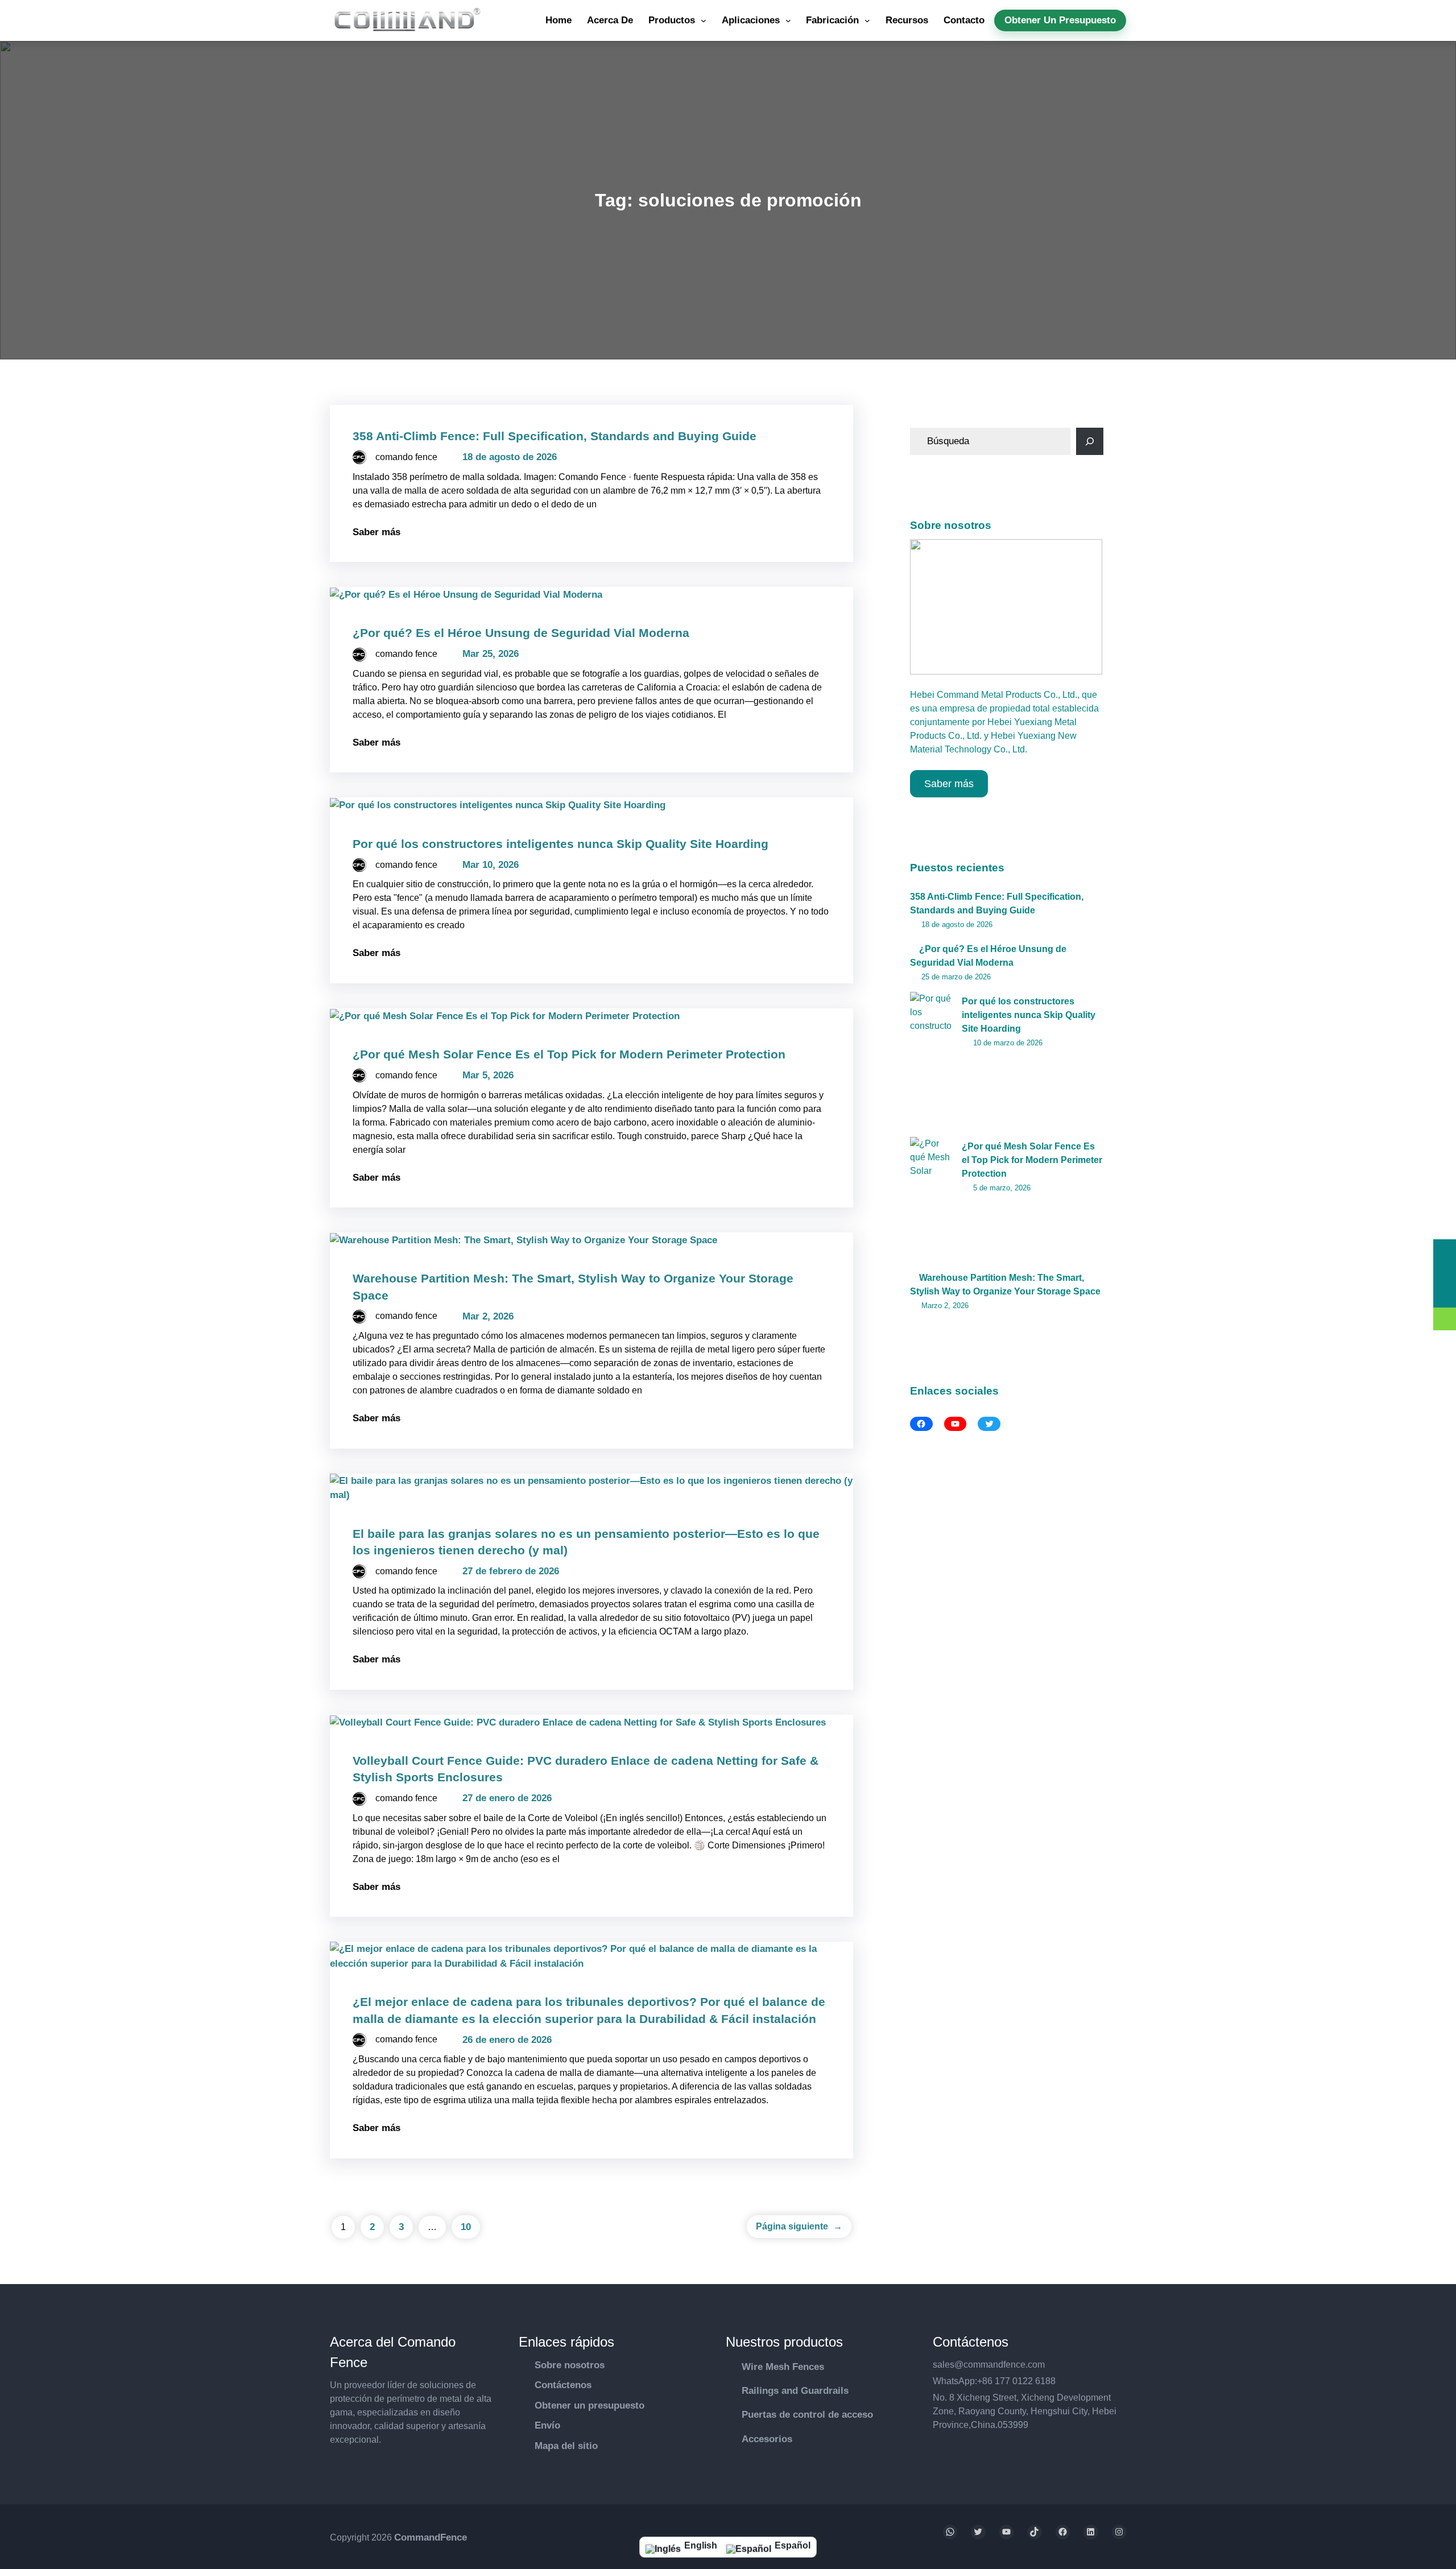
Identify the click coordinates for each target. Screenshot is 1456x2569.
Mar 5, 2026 (488, 1075)
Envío (547, 2425)
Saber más (377, 532)
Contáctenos (563, 2385)
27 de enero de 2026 (507, 1798)
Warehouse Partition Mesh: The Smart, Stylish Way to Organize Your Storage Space (1005, 1284)
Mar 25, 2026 (491, 654)
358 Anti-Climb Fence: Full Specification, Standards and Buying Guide (555, 436)
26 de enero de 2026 (507, 2040)
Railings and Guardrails (795, 2391)
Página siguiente (799, 2226)
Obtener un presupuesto (590, 2405)
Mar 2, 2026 (488, 1316)
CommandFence (431, 2537)
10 (466, 2227)
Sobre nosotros (570, 2365)
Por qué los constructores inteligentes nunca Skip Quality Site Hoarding (561, 844)
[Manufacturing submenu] (867, 20)
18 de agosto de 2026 (510, 457)
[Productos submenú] (704, 20)
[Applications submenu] (788, 20)
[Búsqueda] (1090, 441)
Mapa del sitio (566, 2446)
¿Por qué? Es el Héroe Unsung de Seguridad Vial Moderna (521, 633)
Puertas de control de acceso (807, 2415)
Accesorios (767, 2439)
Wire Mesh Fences (783, 2367)
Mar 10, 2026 (491, 865)
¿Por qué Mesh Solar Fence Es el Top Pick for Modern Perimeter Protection (569, 1054)
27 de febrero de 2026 (511, 1571)
